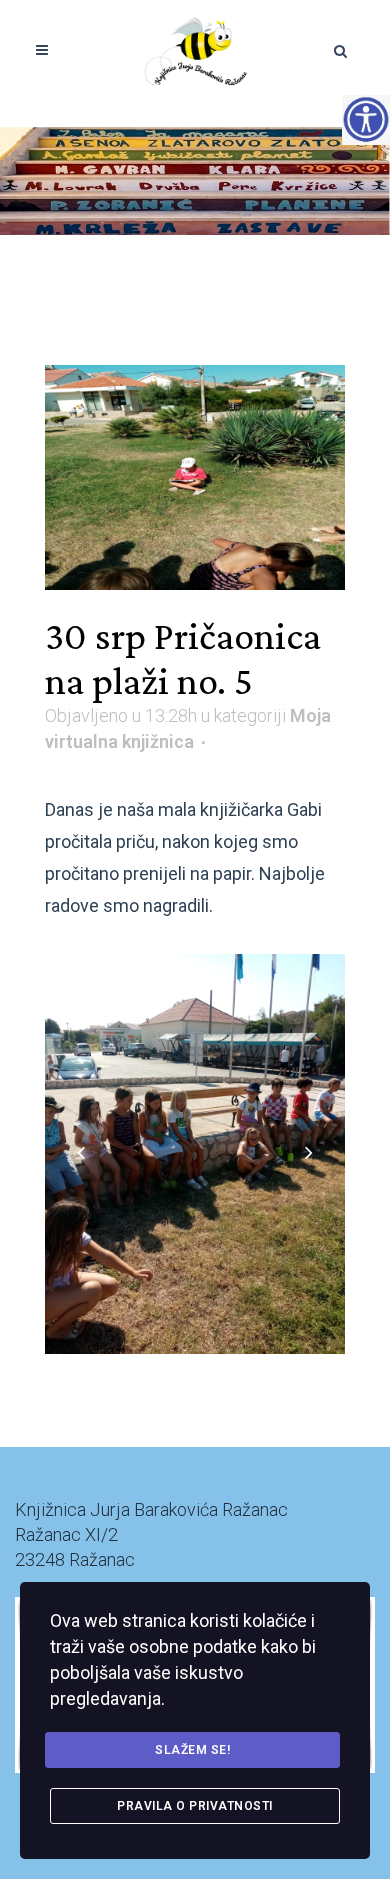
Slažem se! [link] (192, 1750)
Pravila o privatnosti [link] (195, 1806)
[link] (195, 50)
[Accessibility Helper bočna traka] (366, 119)
